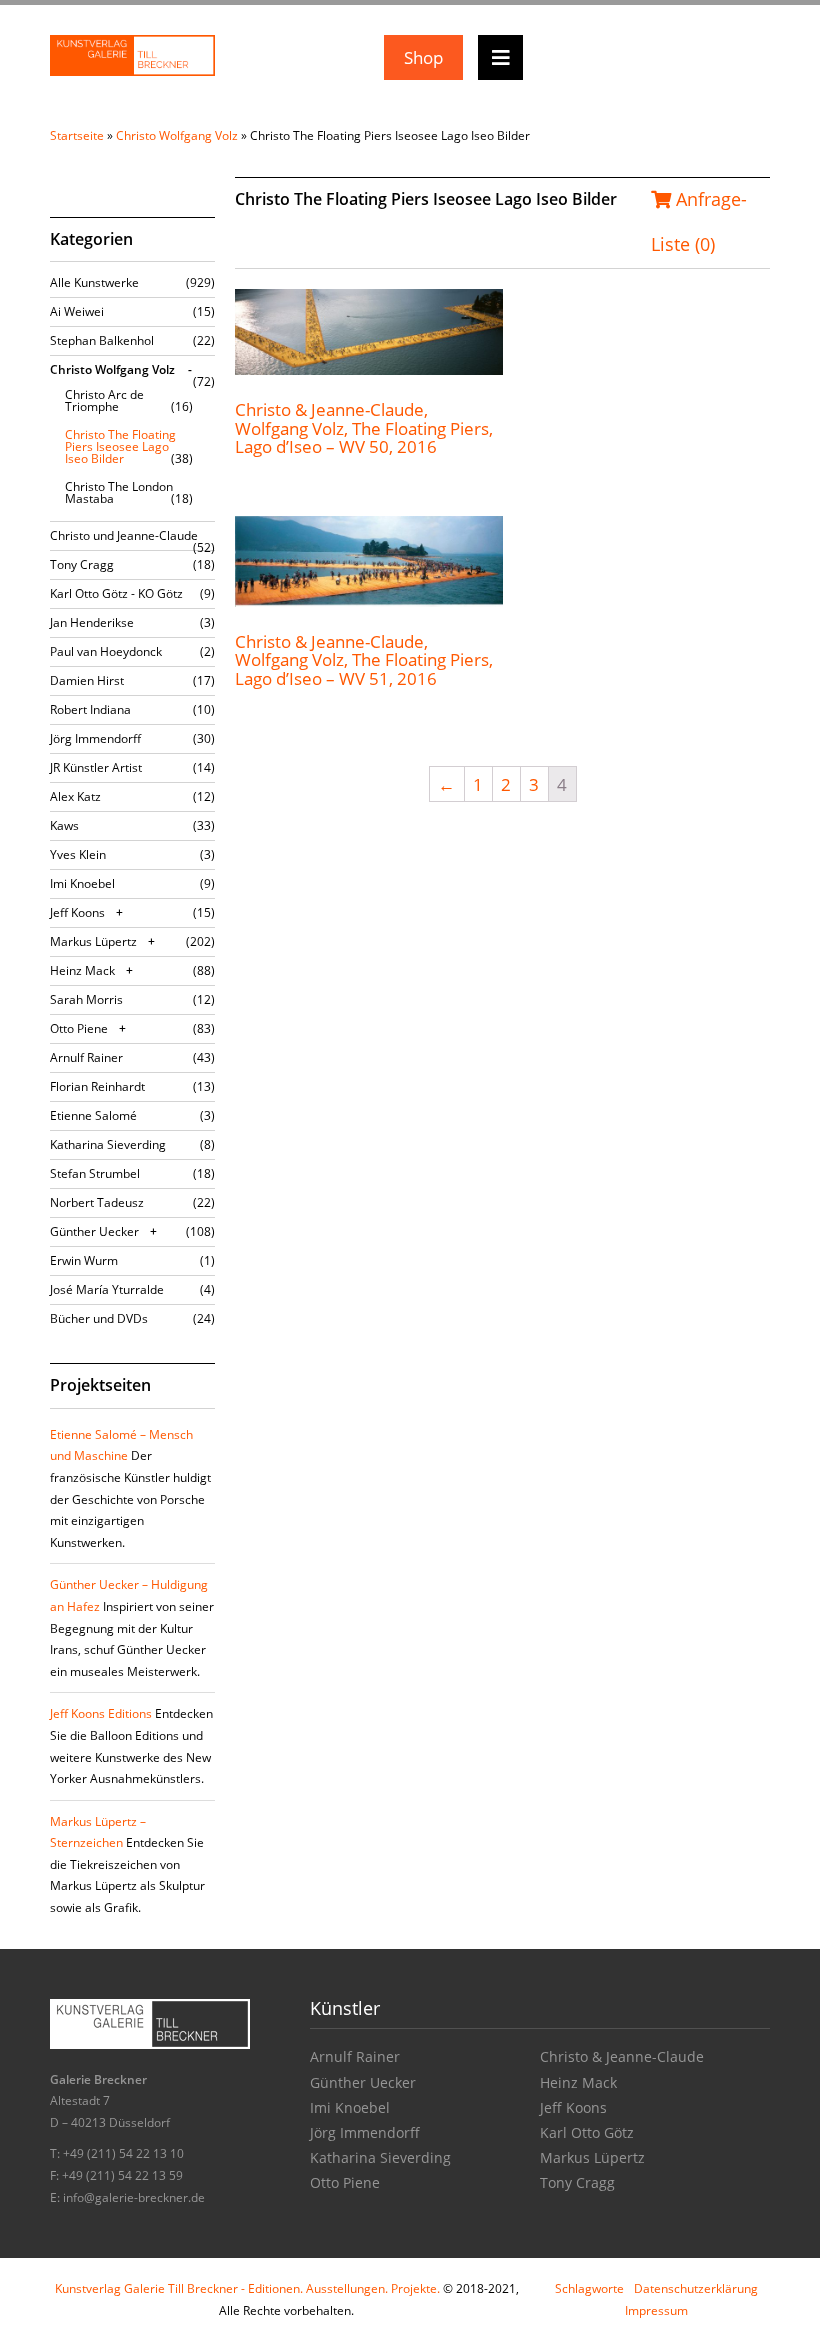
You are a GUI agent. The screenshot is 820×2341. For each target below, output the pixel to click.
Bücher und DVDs (99, 1318)
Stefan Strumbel (95, 1173)
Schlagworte (589, 2288)
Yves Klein (78, 854)
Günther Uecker (94, 1231)
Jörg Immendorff (95, 738)
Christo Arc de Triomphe (104, 400)
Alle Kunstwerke (94, 282)
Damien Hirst (87, 680)
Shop (423, 57)
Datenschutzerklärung (696, 2288)
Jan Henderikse (92, 622)
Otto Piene (79, 1028)
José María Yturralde (107, 1289)
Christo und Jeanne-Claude (124, 535)
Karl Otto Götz (587, 2132)
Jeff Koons (77, 912)
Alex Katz (75, 796)
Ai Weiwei (77, 311)
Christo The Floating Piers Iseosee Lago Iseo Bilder (120, 446)
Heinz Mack (82, 970)
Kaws (64, 825)
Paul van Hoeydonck (106, 651)
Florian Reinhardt (97, 1086)
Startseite (77, 135)
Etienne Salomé (93, 1115)
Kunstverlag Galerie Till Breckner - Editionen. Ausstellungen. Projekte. (247, 2288)
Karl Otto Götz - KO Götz (116, 593)
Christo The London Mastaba (119, 492)
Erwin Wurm (84, 1260)
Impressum (656, 2310)
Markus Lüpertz (93, 941)
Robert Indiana (90, 709)
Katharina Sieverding (108, 1144)
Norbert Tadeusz (97, 1202)
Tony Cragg (82, 564)
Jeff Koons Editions (101, 1713)
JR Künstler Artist (96, 767)
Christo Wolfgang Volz (177, 135)
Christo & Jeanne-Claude (622, 2056)
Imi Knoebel (82, 883)
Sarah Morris (86, 999)
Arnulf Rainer (86, 1057)
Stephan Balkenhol (102, 340)
